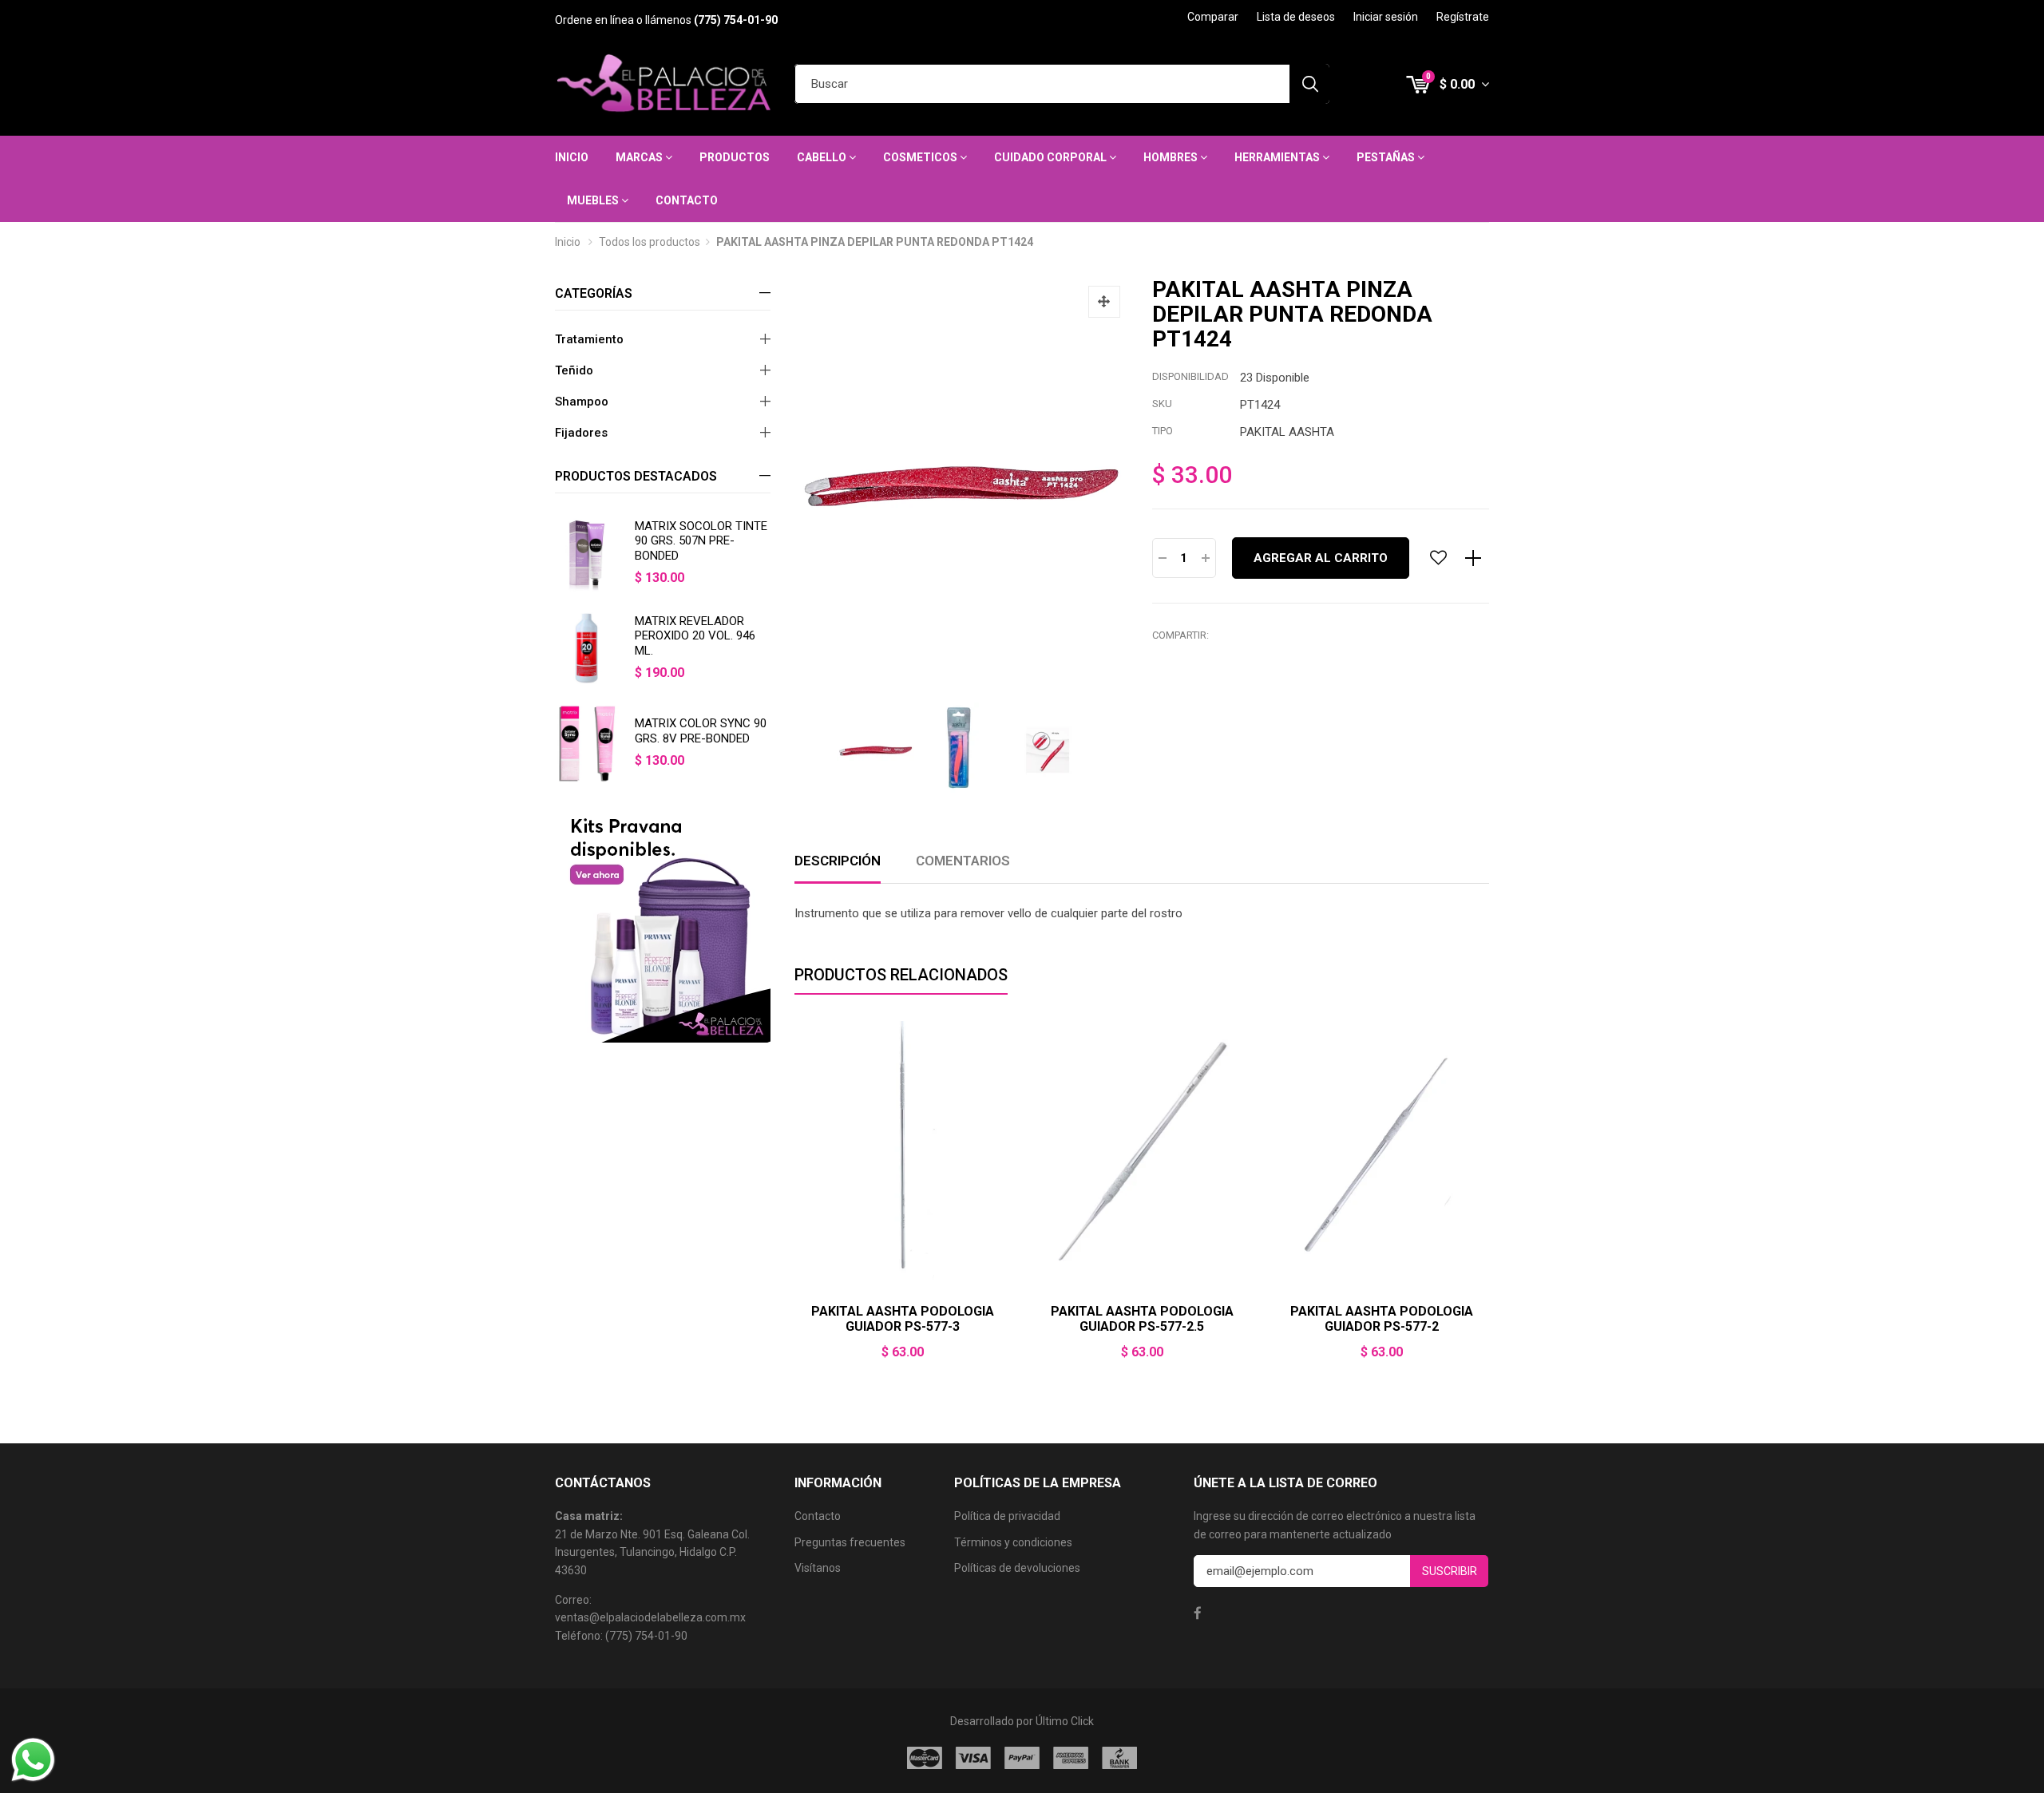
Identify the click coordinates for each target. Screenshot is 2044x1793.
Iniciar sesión (1386, 17)
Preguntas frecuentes (850, 1542)
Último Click (1065, 1721)
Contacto (687, 200)
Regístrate (1463, 17)
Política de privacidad (1007, 1516)
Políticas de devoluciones (1017, 1568)
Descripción (838, 861)
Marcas (640, 157)
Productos (735, 157)
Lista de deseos (1296, 17)
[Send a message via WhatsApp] (33, 1760)
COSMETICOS (921, 157)
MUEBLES (594, 200)
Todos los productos (650, 242)
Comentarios (963, 861)
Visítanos (818, 1568)
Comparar (1213, 17)
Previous (794, 1207)
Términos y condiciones (1013, 1542)
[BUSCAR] (1309, 84)
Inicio (572, 157)
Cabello (823, 157)
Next (1489, 1207)
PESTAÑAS (1387, 157)
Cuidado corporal (1052, 157)
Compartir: (1180, 635)
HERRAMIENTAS (1278, 157)
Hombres (1172, 157)
